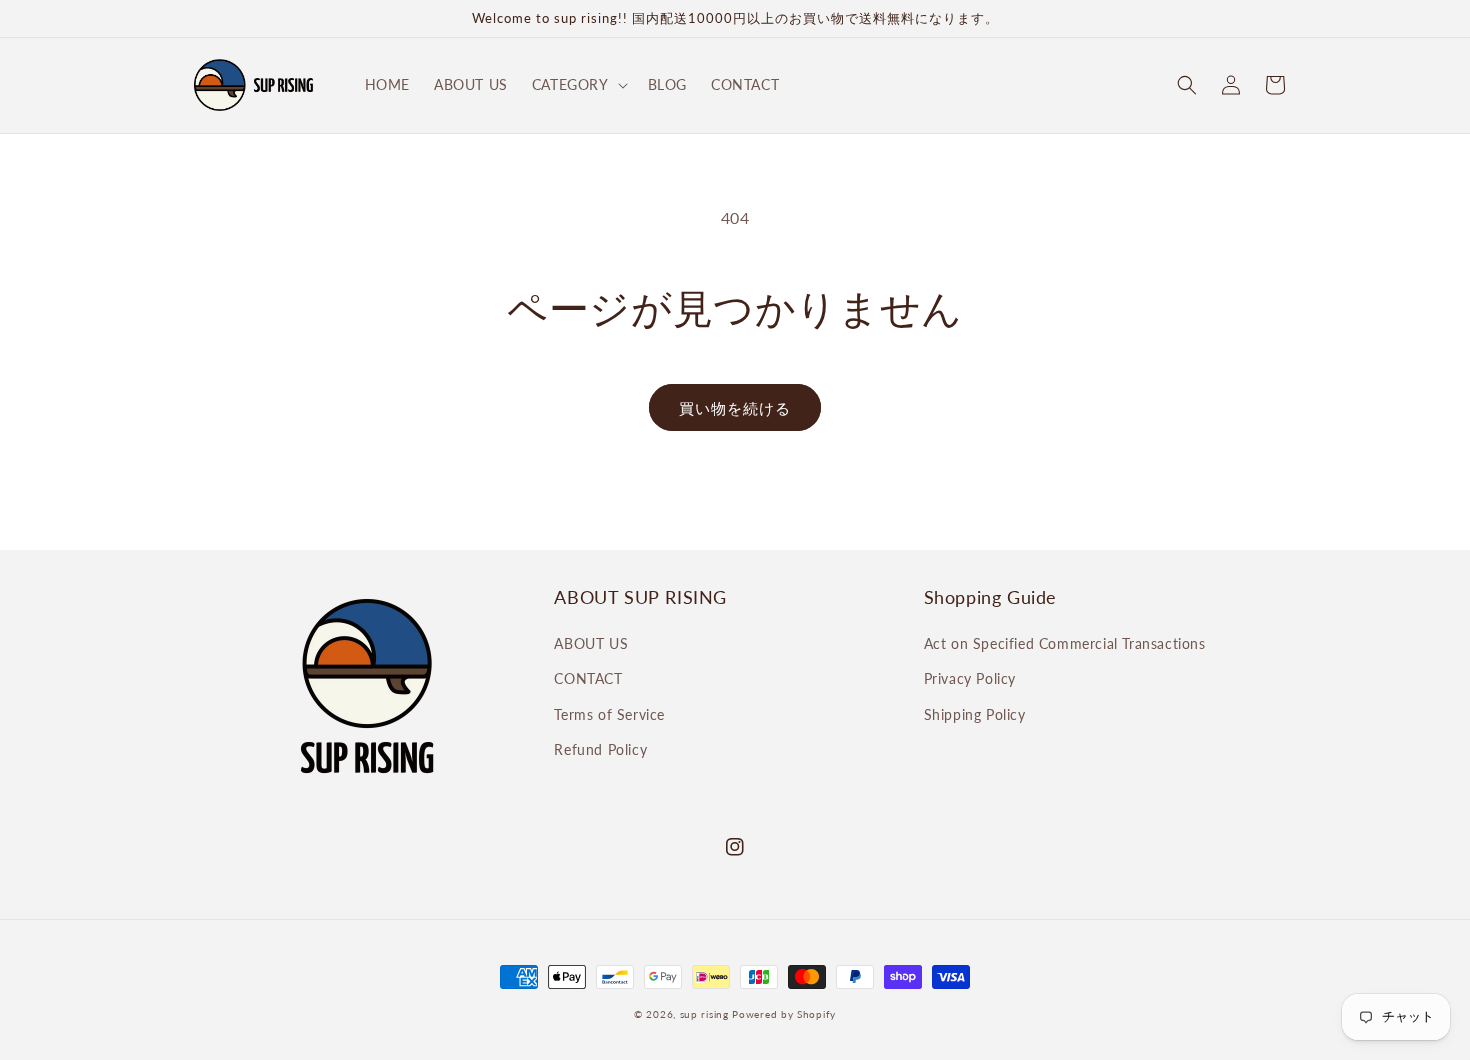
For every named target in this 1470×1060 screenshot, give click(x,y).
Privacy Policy (970, 678)
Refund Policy (600, 749)
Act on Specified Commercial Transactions (1065, 643)
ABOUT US (591, 643)
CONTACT (588, 678)
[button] (578, 85)
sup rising (704, 1014)
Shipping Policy (975, 714)
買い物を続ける (735, 408)
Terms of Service (609, 714)
